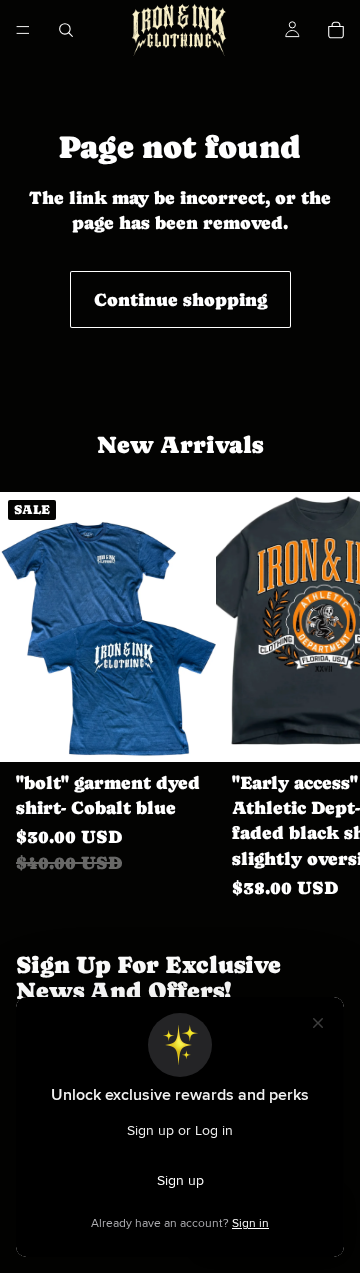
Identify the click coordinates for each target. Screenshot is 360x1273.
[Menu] (23, 30)
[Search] (66, 30)
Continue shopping (180, 299)
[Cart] (336, 30)
